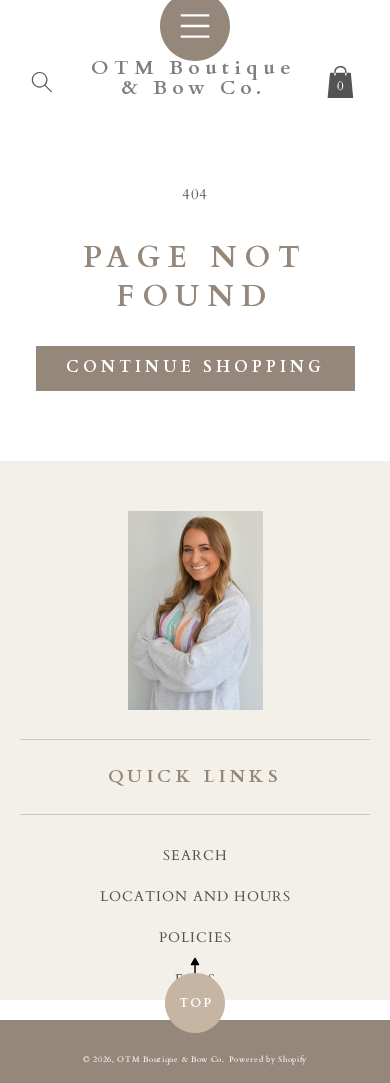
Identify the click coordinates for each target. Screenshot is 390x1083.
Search (195, 855)
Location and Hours (195, 896)
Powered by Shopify (268, 1059)
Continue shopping (195, 367)
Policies (195, 937)
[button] (42, 78)
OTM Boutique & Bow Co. (170, 1059)
